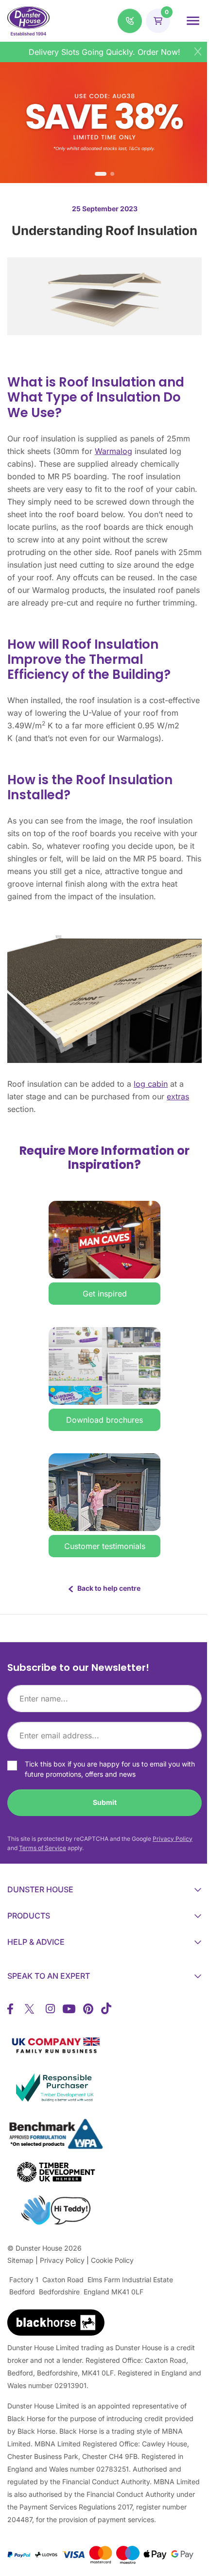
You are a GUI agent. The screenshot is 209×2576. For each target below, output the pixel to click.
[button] (130, 21)
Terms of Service (43, 1848)
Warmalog (113, 451)
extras (178, 1096)
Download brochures (104, 1420)
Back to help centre (106, 1588)
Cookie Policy (112, 2260)
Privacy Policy (173, 1839)
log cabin (151, 1084)
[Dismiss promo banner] (198, 51)
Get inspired (105, 1294)
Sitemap (20, 2260)
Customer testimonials (105, 1546)
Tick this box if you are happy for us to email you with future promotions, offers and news (110, 1769)
